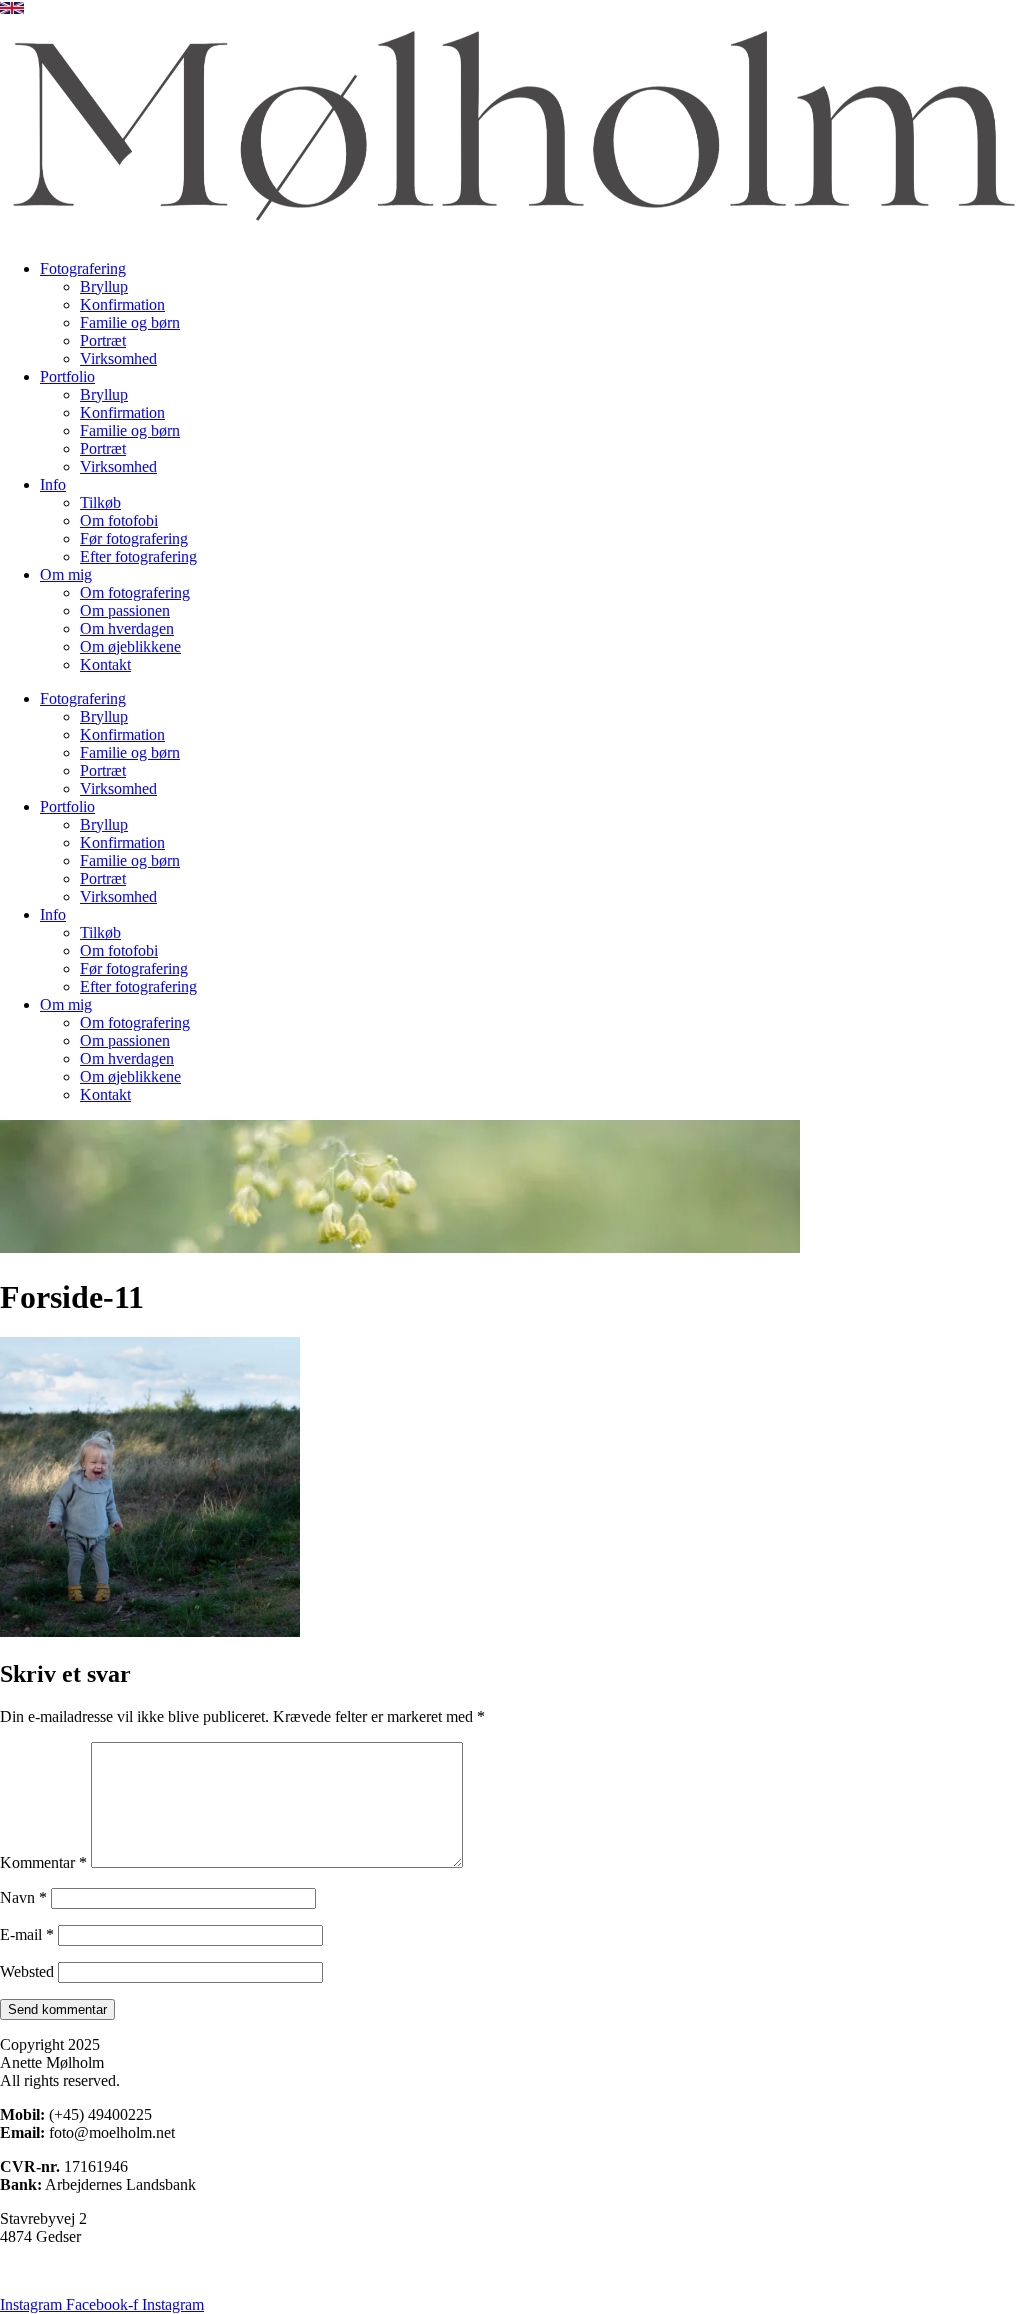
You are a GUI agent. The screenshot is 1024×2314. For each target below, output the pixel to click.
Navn (23, 1897)
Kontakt (105, 664)
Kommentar (43, 1862)
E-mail (27, 1934)
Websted (27, 1971)
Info (53, 484)
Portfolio (67, 376)
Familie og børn (130, 322)
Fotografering (83, 268)
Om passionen (125, 610)
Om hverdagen (127, 628)
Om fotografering (135, 592)
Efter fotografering (138, 556)
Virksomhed (118, 358)
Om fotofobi (119, 520)
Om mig (66, 574)
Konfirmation (122, 304)
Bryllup (104, 286)
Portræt (103, 340)
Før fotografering (134, 538)
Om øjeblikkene (130, 646)
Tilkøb (100, 502)
